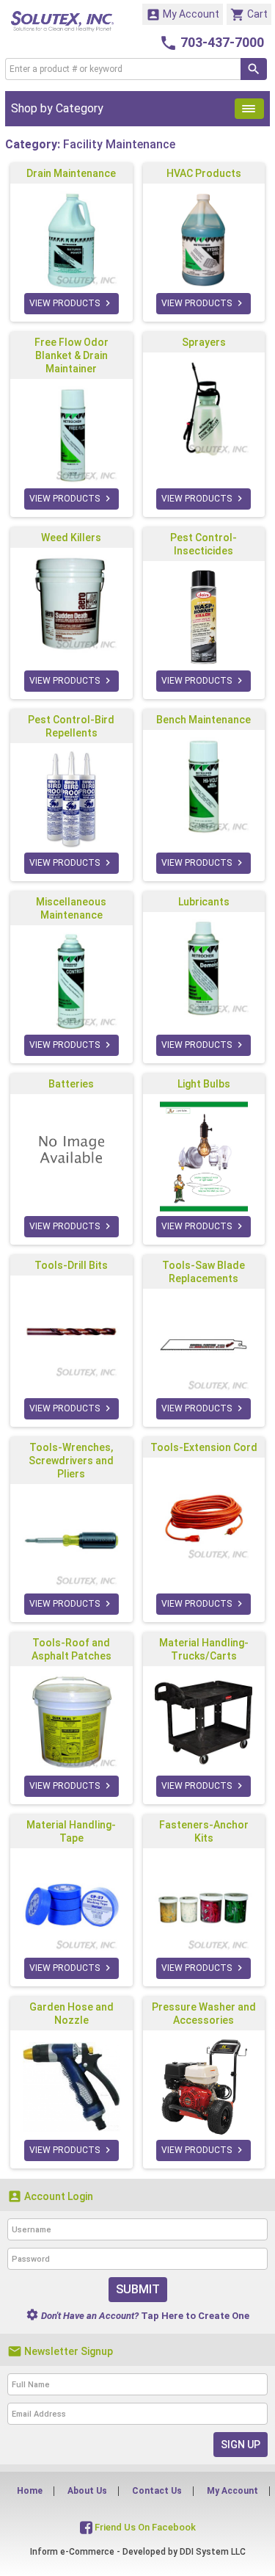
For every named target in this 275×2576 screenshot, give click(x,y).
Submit (138, 2289)
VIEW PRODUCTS (71, 303)
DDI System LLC (213, 2552)
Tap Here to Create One (137, 2316)
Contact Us (157, 2491)
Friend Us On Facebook (144, 2527)
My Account (183, 15)
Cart (249, 15)
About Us (87, 2491)
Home (30, 2491)
